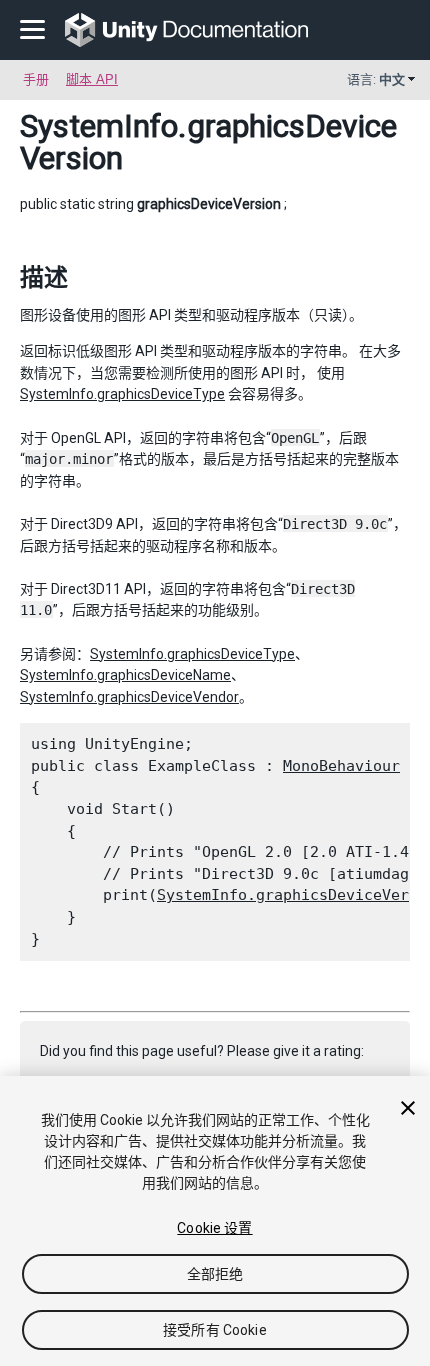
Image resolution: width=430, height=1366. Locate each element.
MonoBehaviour (341, 766)
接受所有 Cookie (215, 1330)
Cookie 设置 (214, 1228)
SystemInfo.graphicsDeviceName (125, 675)
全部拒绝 (215, 1274)
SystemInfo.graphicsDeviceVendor (129, 697)
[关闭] (408, 1108)
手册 (36, 79)
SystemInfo (99, 126)
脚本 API (92, 79)
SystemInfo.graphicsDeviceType (122, 394)
